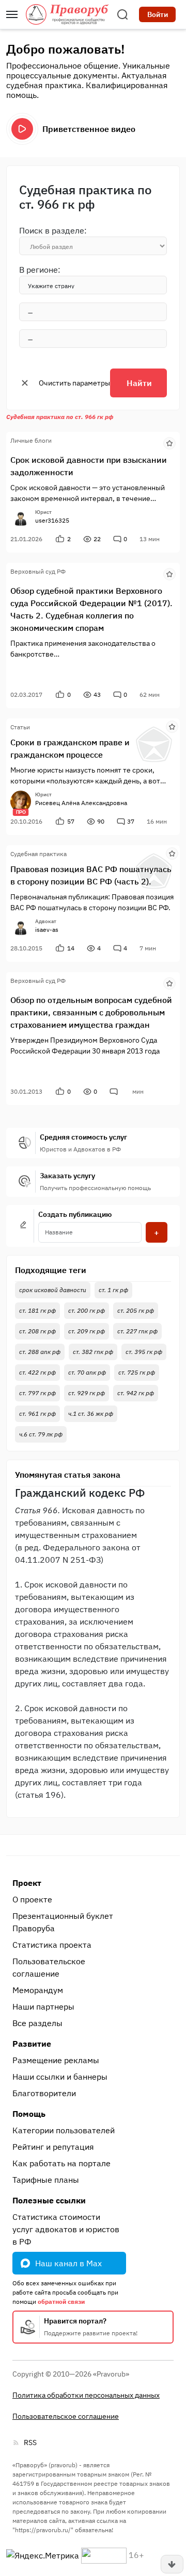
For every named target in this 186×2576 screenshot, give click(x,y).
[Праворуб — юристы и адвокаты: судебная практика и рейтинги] (67, 14)
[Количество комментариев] (115, 1092)
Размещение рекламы (56, 2060)
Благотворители (44, 2093)
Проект (27, 1883)
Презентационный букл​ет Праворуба (63, 1922)
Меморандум (38, 1990)
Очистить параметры (74, 383)
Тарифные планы (46, 2180)
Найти (139, 383)
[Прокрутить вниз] (172, 2564)
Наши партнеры (43, 2006)
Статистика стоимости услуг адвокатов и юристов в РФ (66, 2229)
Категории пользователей (64, 2130)
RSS (30, 2443)
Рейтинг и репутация (53, 2147)
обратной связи (61, 2302)
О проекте (32, 1899)
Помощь (29, 2114)
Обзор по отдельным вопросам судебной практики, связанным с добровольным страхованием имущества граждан (91, 1012)
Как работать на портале (61, 2163)
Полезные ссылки (49, 2200)
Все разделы (37, 2023)
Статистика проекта (52, 1945)
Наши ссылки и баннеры (60, 2077)
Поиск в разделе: (53, 230)
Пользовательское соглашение (49, 1967)
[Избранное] (169, 442)
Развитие (32, 2044)
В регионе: (40, 270)
